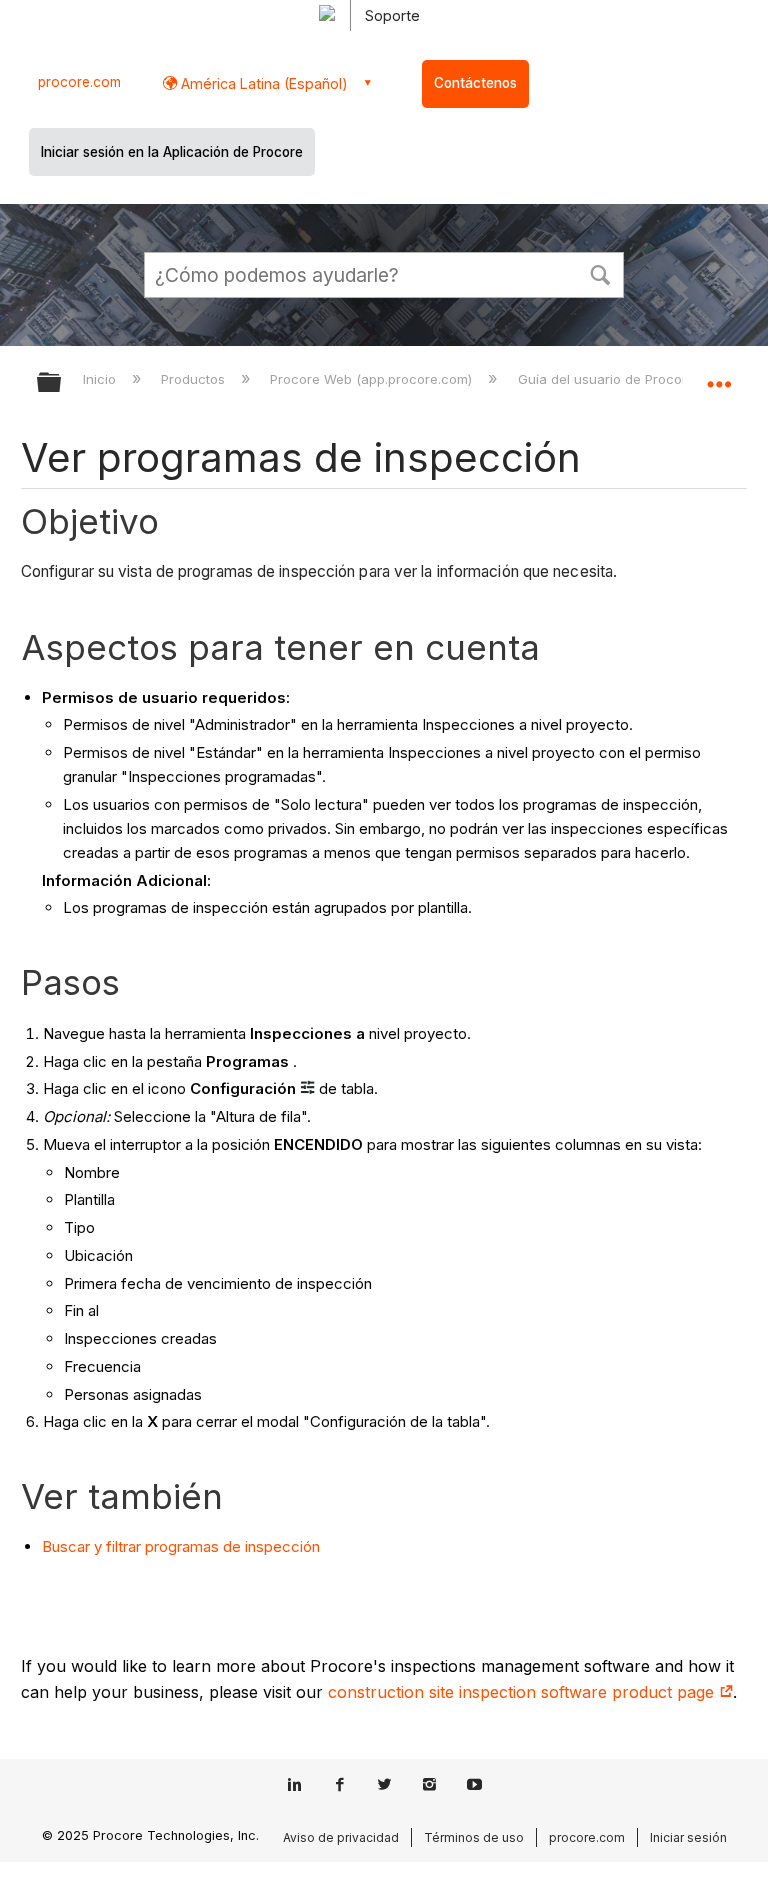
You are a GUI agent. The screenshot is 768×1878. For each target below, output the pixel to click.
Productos (195, 379)
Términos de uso (474, 1837)
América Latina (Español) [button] (262, 83)
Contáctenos (475, 83)
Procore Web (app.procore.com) (373, 379)
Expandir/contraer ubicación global (719, 376)
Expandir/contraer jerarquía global (62, 383)
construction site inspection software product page (523, 1692)
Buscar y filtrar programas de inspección (181, 1546)
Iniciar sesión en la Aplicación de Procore (172, 152)
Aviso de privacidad (341, 1837)
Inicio (101, 379)
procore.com (79, 82)
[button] (600, 273)
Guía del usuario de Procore (608, 379)
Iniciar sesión (688, 1837)
